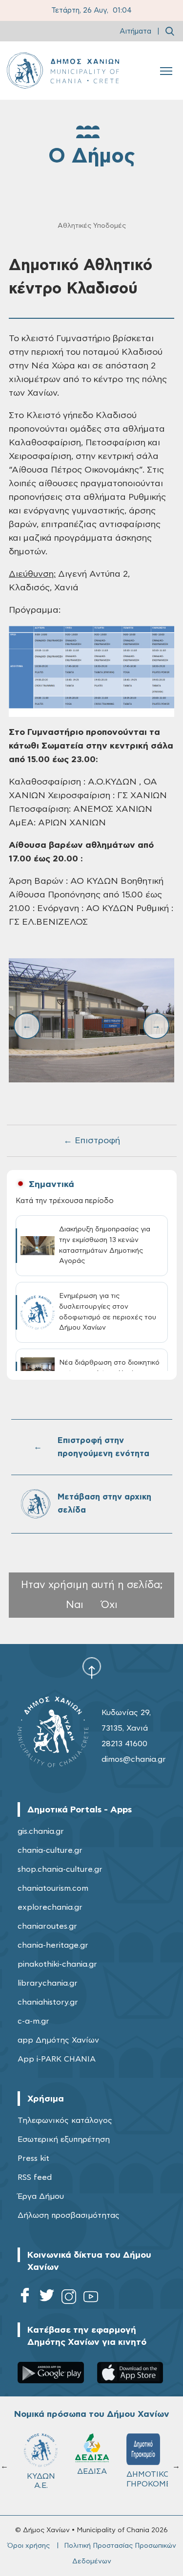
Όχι (109, 1605)
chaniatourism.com (53, 1888)
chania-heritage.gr (53, 1945)
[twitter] (47, 2298)
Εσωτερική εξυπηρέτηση (64, 2139)
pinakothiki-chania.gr (57, 1964)
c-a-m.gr (33, 2021)
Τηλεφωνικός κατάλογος (65, 2120)
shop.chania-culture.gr (60, 1869)
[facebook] (25, 2298)
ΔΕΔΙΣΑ (142, 2471)
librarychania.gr (48, 1983)
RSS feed (35, 2177)
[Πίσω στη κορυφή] (92, 1668)
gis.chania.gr (41, 1831)
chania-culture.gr (50, 1850)
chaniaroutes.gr (47, 1926)
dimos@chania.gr (134, 1759)
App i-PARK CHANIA (57, 2059)
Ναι (75, 1605)
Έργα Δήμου (41, 2196)
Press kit (33, 2158)
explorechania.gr (50, 1907)
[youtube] (91, 2298)
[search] (170, 31)
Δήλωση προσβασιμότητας (69, 2215)
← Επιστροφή (92, 1141)
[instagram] (69, 2298)
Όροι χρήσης (29, 2546)
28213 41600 (124, 1744)
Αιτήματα (135, 31)
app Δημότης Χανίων (58, 2040)
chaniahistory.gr (48, 2002)
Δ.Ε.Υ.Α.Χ (40, 2474)
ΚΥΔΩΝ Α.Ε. (91, 2481)
